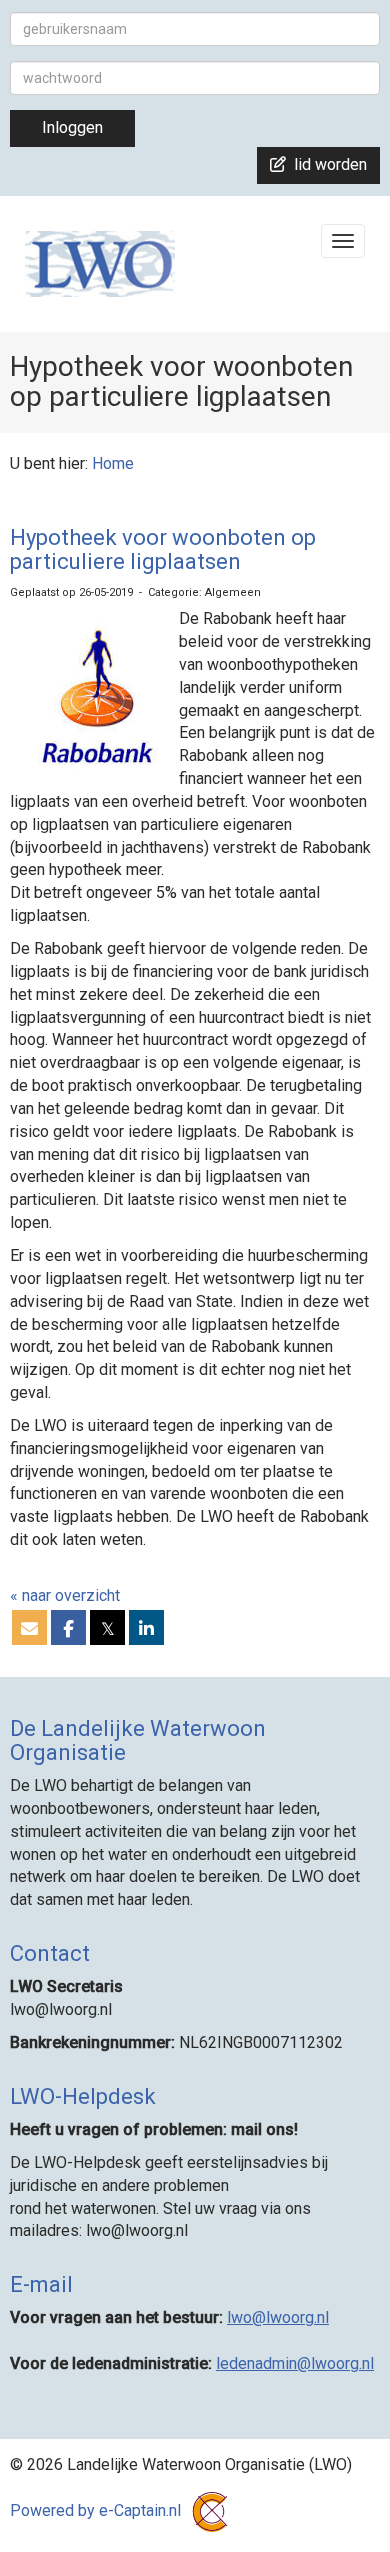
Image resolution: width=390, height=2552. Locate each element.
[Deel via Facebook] (68, 1629)
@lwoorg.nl (278, 2317)
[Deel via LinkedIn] (146, 1629)
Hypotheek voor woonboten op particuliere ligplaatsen (163, 549)
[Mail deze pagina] (29, 1629)
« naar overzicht (65, 1595)
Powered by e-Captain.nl (97, 2510)
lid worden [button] (326, 164)
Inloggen (72, 127)
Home (113, 463)
